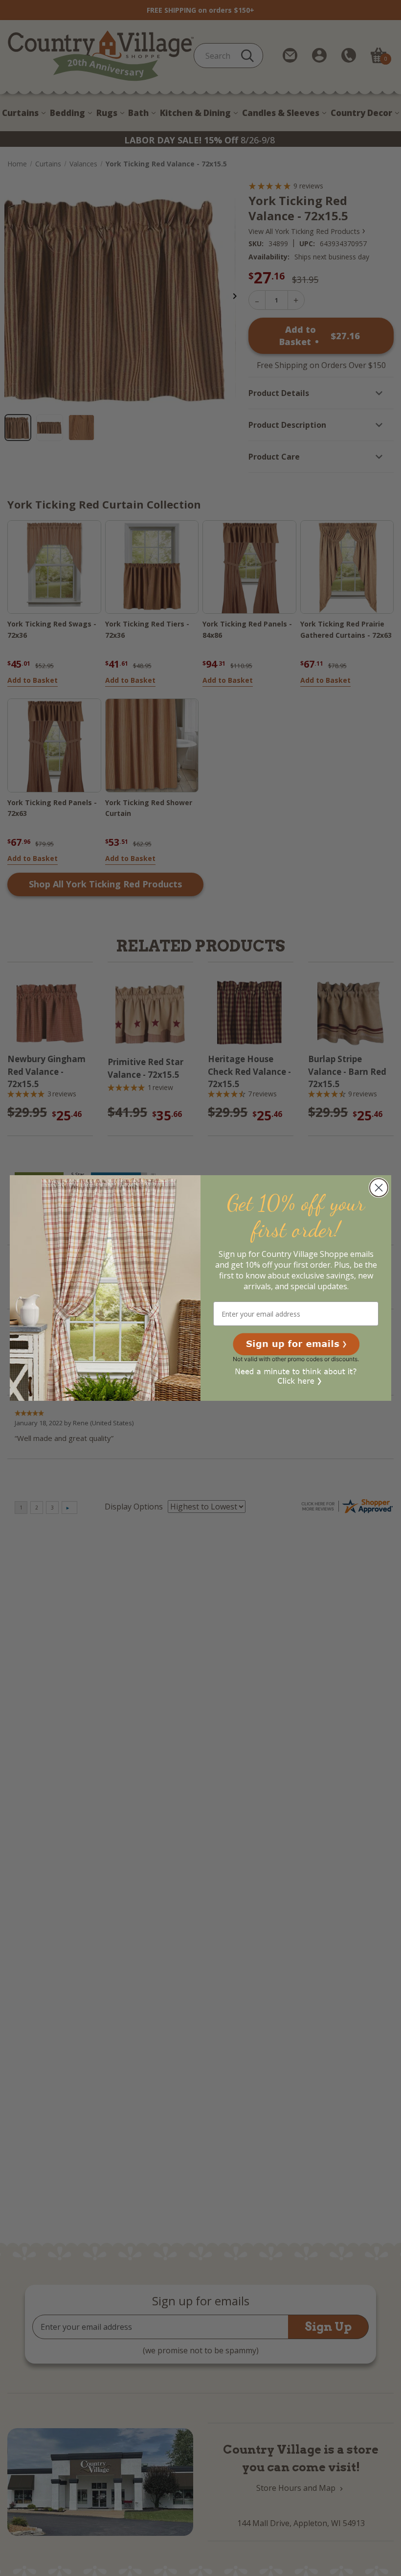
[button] (296, 1344)
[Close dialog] (379, 1188)
